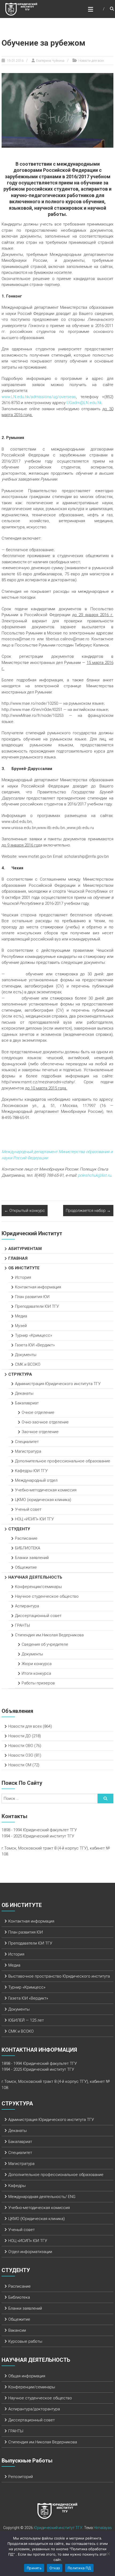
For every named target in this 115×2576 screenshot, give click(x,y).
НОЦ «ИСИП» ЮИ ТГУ (34, 1519)
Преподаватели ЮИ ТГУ (37, 1306)
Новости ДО (20, 1736)
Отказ (55, 2568)
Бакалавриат (27, 1403)
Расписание (26, 1538)
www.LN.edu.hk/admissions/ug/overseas (39, 397)
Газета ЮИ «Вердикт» (35, 1345)
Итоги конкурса (36, 1673)
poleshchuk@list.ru (94, 1175)
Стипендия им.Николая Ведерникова (49, 1635)
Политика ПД (79, 2568)
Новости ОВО (21, 1746)
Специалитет (27, 1442)
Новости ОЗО (21, 1755)
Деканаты (24, 1393)
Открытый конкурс (25, 1211)
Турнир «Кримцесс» (34, 1335)
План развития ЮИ (32, 1297)
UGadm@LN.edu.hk (84, 403)
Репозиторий (21, 2477)
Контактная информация (38, 1287)
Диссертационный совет (38, 1616)
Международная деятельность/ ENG (42, 2197)
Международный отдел (36, 1480)
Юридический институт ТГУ (58, 2528)
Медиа (21, 1316)
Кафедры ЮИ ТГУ (31, 1471)
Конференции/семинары (38, 1587)
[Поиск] (105, 1799)
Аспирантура (27, 1606)
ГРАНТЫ (22, 1625)
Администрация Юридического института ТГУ (58, 1384)
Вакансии (17, 2330)
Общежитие (26, 1567)
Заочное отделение (40, 1432)
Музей (21, 1326)
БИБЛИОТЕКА (28, 1548)
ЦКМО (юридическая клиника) (43, 1500)
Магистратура (28, 1451)
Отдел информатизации (30, 2252)
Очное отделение (38, 1412)
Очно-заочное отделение (45, 1422)
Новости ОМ (20, 1765)
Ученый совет (28, 1509)
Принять (34, 2568)
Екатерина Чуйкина (50, 61)
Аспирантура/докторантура (34, 2409)
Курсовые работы (25, 2341)
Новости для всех (91, 61)
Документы (26, 1355)
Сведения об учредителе (45, 1644)
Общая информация (27, 2376)
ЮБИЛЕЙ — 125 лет (26, 2020)
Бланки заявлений (32, 1558)
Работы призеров (38, 1683)
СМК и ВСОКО (28, 1364)
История (23, 1277)
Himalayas (103, 2528)
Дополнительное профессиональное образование (63, 1461)
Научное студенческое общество (47, 1596)
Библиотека (19, 2297)
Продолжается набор (88, 1211)
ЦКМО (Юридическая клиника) (37, 2219)
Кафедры (17, 2186)
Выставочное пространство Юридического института (59, 1976)
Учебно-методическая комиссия (46, 1490)
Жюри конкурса (37, 1664)
